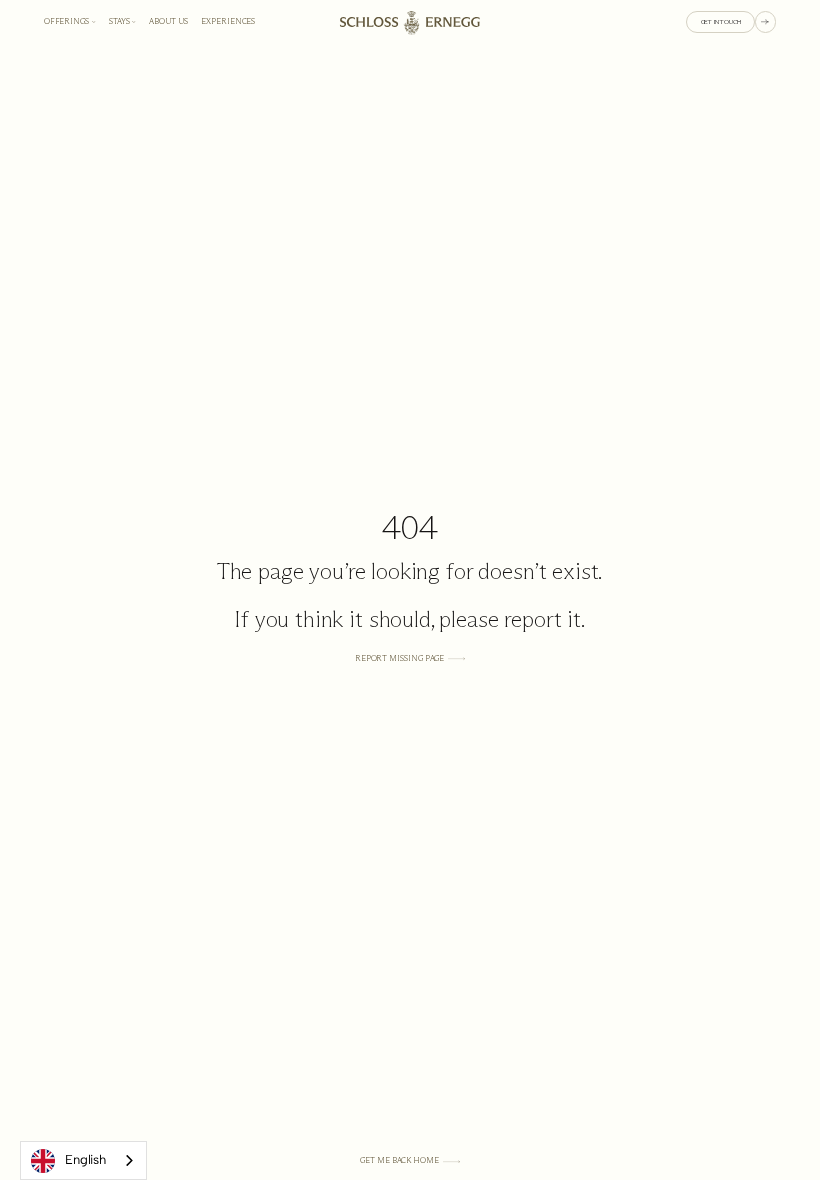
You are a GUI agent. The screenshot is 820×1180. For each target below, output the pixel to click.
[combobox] (83, 1160)
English (85, 1159)
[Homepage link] (410, 22)
